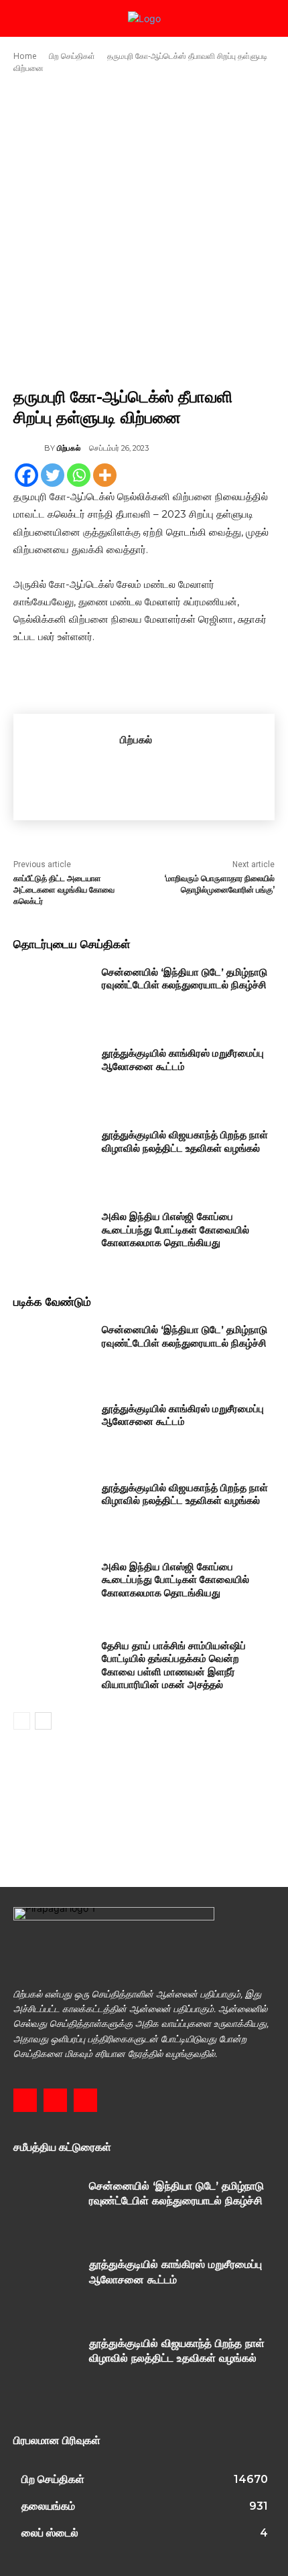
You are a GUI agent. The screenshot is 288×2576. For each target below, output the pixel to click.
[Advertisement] (144, 230)
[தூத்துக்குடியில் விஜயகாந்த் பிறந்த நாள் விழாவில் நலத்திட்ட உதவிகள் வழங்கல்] (53, 1156)
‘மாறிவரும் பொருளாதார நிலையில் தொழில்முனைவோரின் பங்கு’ (219, 884)
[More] (105, 475)
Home (25, 56)
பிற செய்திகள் (72, 56)
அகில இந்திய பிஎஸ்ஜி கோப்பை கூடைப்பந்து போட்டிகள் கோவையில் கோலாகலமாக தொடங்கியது (175, 1229)
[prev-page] (22, 1721)
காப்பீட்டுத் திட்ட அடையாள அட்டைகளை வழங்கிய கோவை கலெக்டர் (64, 890)
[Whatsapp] (79, 475)
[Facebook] (26, 475)
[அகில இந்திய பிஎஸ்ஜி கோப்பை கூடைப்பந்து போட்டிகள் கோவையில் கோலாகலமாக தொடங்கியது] (53, 1237)
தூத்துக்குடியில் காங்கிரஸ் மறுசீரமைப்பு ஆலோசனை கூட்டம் (183, 1060)
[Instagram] (55, 2100)
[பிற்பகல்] (29, 448)
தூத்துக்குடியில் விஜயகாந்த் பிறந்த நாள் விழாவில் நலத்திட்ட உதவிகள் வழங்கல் (185, 1141)
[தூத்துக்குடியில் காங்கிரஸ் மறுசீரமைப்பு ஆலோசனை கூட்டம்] (53, 1074)
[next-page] (43, 1721)
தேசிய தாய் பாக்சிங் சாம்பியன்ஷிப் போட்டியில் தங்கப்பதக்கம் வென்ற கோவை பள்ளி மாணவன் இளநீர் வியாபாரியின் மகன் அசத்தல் (174, 1665)
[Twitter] (53, 475)
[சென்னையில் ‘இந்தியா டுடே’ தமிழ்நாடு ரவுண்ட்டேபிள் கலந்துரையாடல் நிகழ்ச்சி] (53, 993)
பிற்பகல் (69, 448)
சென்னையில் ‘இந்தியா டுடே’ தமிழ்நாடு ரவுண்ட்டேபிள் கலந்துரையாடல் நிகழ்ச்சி (185, 979)
